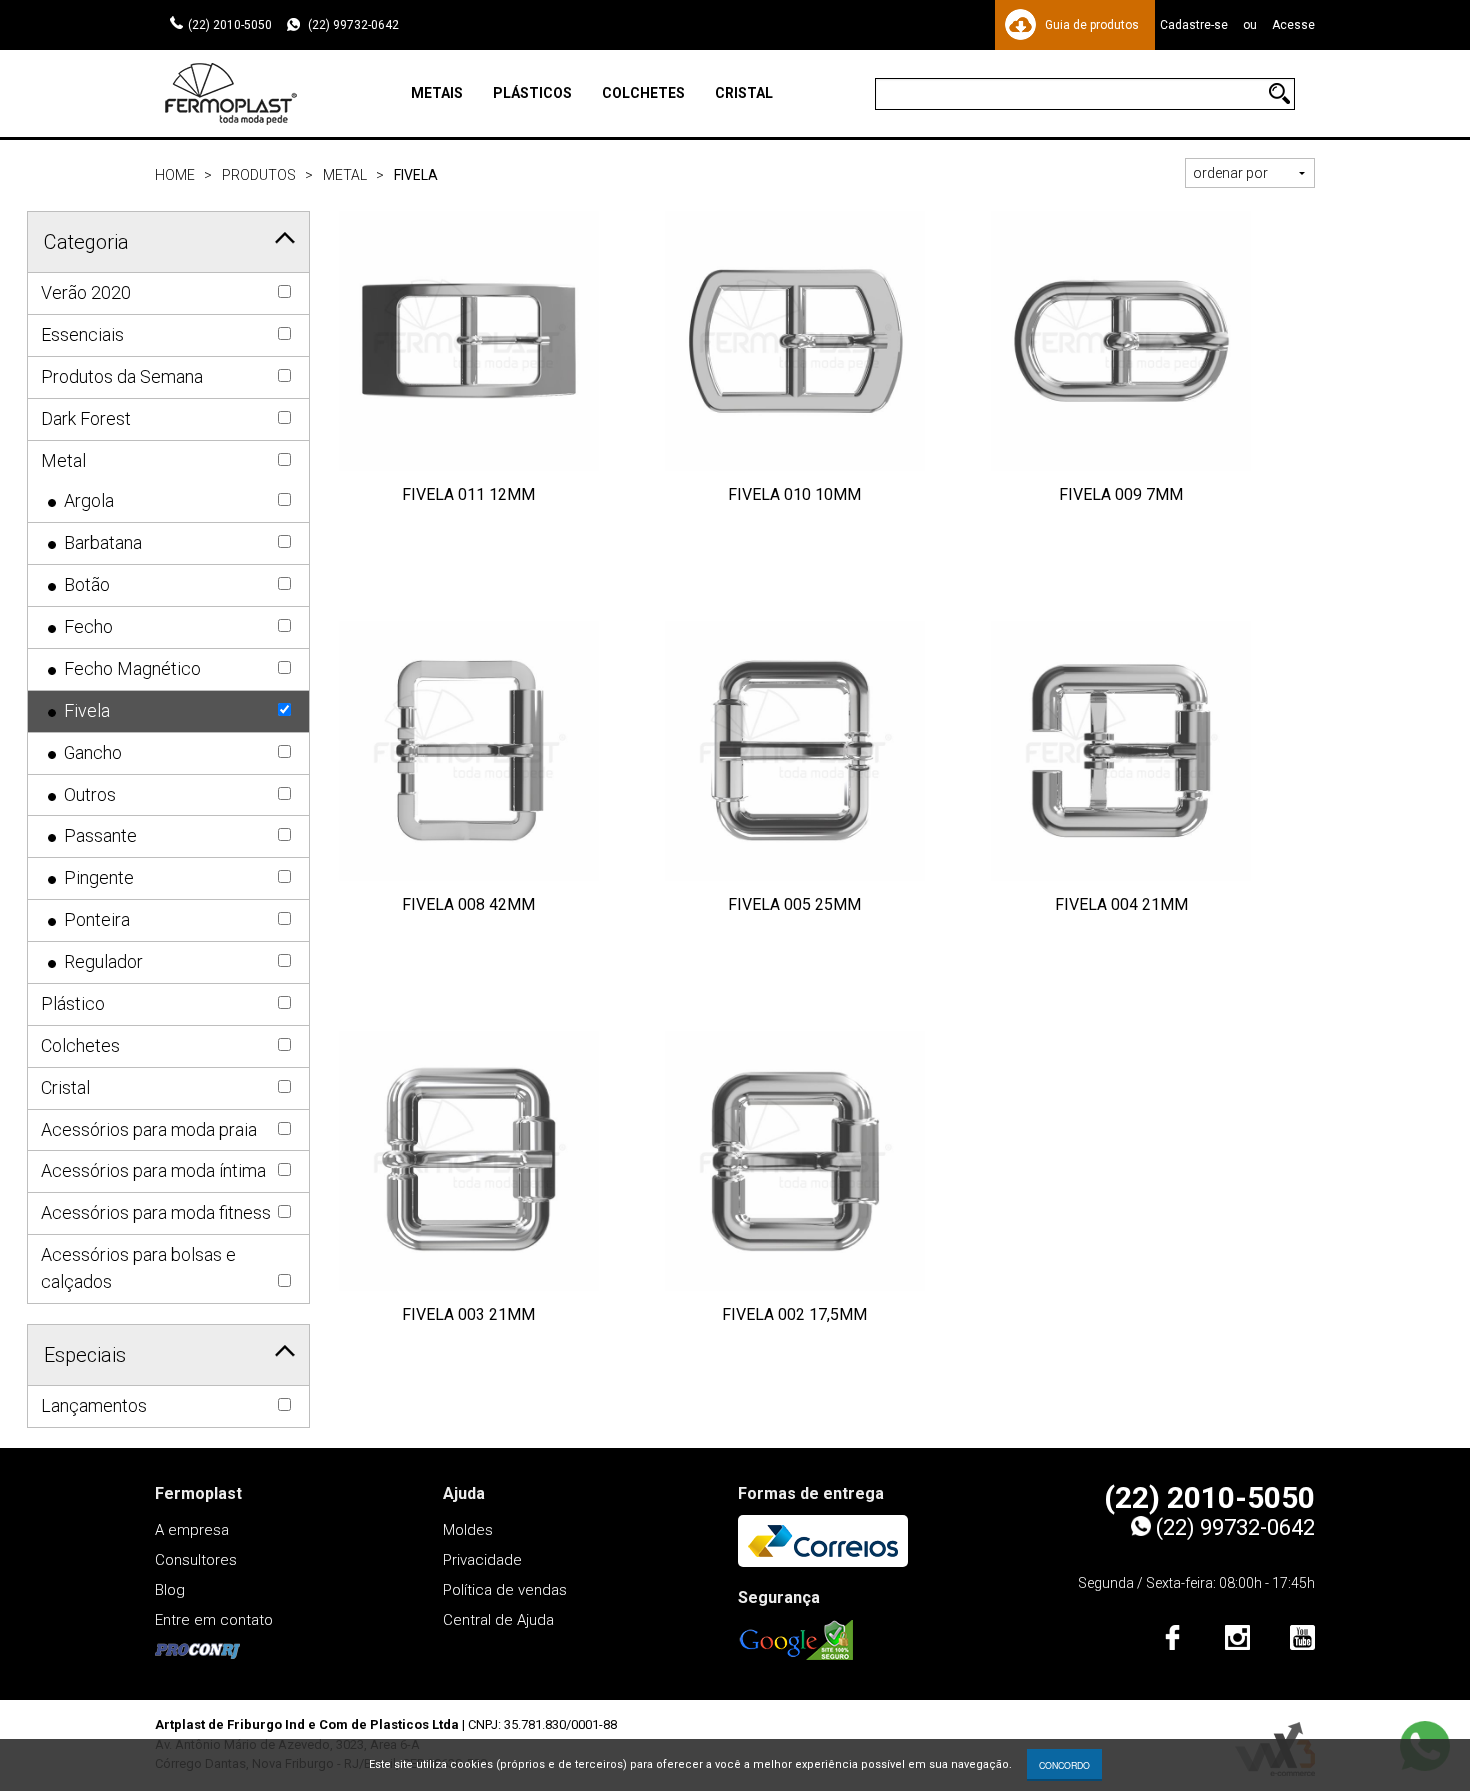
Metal (345, 175)
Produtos (259, 175)
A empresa (192, 1530)
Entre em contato (214, 1620)
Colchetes (643, 93)
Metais (437, 93)
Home (175, 175)
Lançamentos (94, 1405)
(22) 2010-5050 (230, 25)
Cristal (744, 93)
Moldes (468, 1530)
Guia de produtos (1092, 25)
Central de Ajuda (498, 1620)
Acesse (1293, 25)
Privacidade (482, 1560)
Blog (170, 1590)
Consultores (196, 1560)
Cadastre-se (1194, 25)
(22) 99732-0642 (352, 25)
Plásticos (532, 93)
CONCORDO (1064, 1765)
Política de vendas (505, 1590)
